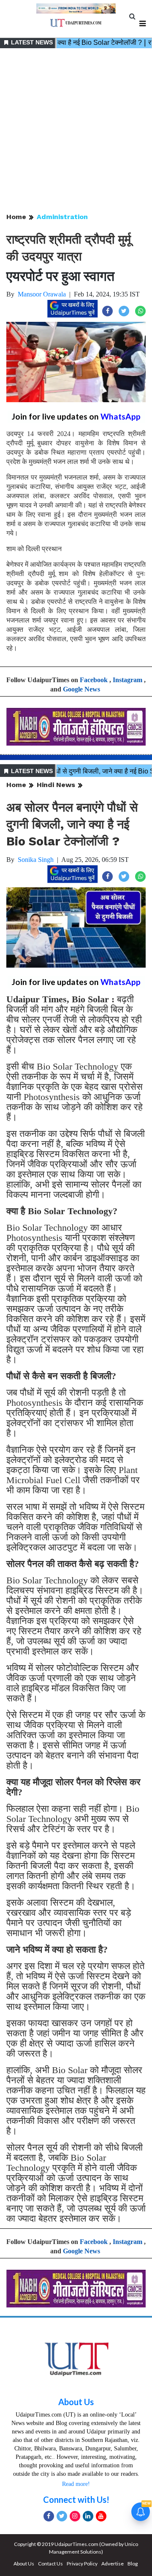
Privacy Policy (82, 2564)
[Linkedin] (88, 2516)
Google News (81, 689)
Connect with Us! (76, 2499)
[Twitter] (62, 2516)
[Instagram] (75, 2516)
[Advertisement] (76, 131)
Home (16, 217)
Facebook (94, 680)
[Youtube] (101, 2516)
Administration (62, 217)
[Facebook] (49, 2516)
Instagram (128, 680)
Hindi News (56, 785)
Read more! (76, 2484)
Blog (133, 2564)
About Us (76, 2402)
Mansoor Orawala (42, 294)
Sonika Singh (36, 860)
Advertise (113, 2564)
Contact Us (50, 2564)
